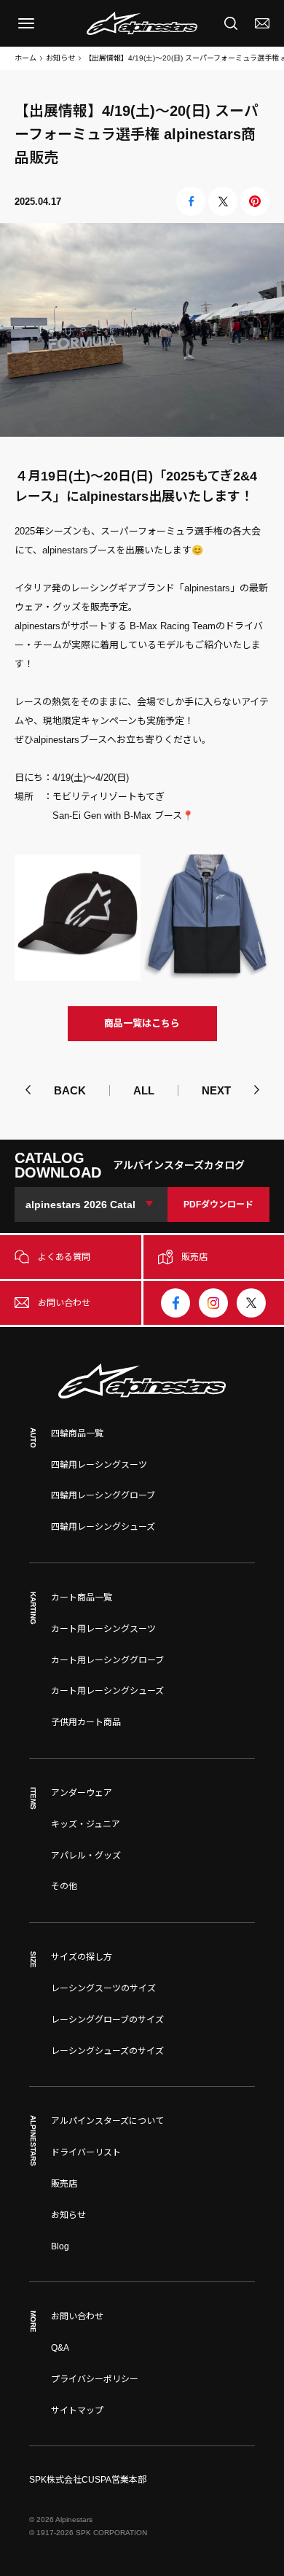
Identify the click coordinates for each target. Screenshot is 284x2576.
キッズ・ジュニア (86, 1824)
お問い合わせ (77, 2316)
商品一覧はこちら (142, 1023)
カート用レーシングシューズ (107, 1691)
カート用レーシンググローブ (107, 1660)
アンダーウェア (82, 1793)
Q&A (60, 2348)
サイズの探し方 (82, 1957)
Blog (60, 2246)
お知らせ (60, 58)
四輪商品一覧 (77, 1433)
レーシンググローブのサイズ (107, 2020)
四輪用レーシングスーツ (99, 1465)
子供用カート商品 (86, 1722)
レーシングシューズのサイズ (107, 2051)
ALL (144, 1090)
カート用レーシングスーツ (103, 1629)
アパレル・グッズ (86, 1856)
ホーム (25, 58)
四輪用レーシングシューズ (103, 1527)
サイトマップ (77, 2410)
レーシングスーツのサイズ (103, 1988)
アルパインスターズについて (107, 2121)
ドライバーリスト (86, 2152)
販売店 (64, 2184)
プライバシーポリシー (95, 2379)
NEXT (216, 1090)
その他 (64, 1886)
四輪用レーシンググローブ (103, 1495)
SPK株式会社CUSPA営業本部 (88, 2480)
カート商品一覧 (82, 1598)
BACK (70, 1090)
